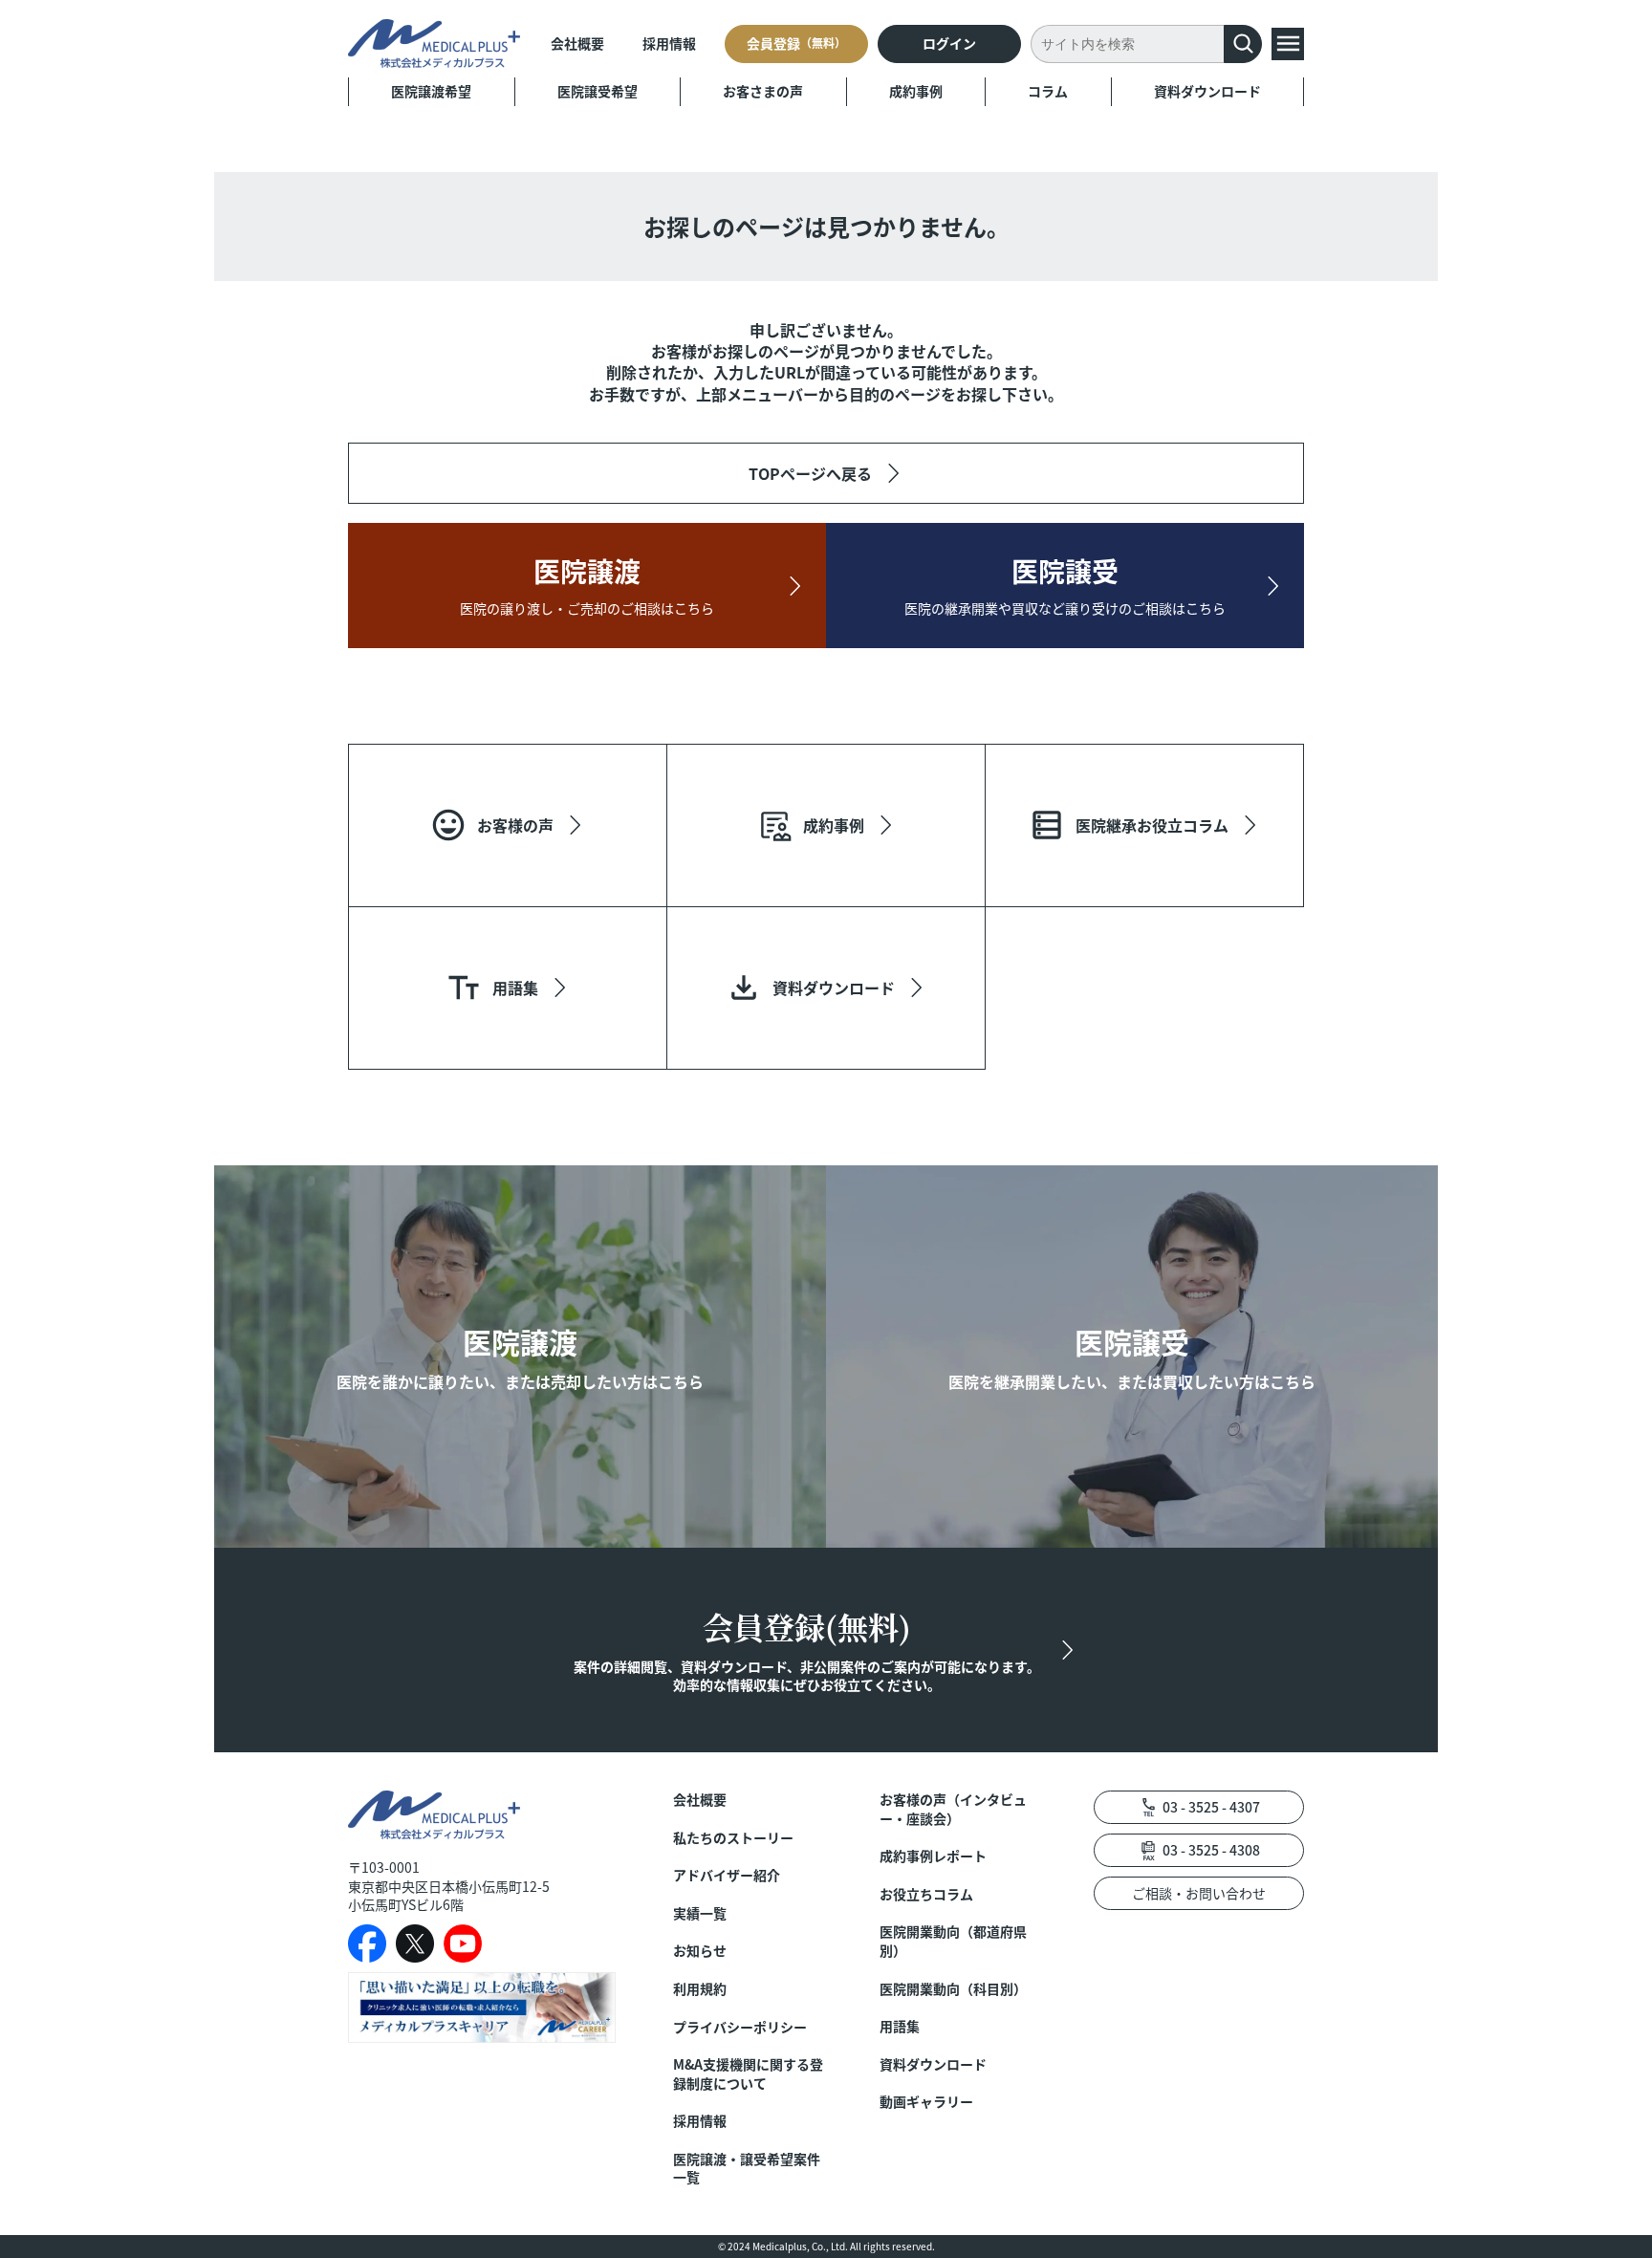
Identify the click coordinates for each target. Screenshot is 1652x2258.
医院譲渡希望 (431, 91)
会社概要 (577, 43)
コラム (1048, 91)
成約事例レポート (933, 1856)
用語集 (900, 2026)
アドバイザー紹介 (727, 1875)
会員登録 (796, 43)
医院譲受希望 (598, 91)
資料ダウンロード (1207, 91)
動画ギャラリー (926, 2102)
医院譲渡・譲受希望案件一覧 (747, 2169)
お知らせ (700, 1951)
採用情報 (669, 43)
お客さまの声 (763, 91)
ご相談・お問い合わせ (1199, 1893)
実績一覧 (700, 1913)
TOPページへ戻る (810, 473)
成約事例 (916, 91)
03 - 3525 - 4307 (1211, 1807)
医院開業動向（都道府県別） (953, 1941)
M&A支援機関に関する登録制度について (748, 2074)
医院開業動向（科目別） (953, 1989)
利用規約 (700, 1989)
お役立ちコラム (926, 1894)
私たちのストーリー (733, 1838)
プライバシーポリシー (740, 2027)
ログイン (949, 43)
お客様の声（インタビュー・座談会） (953, 1809)
